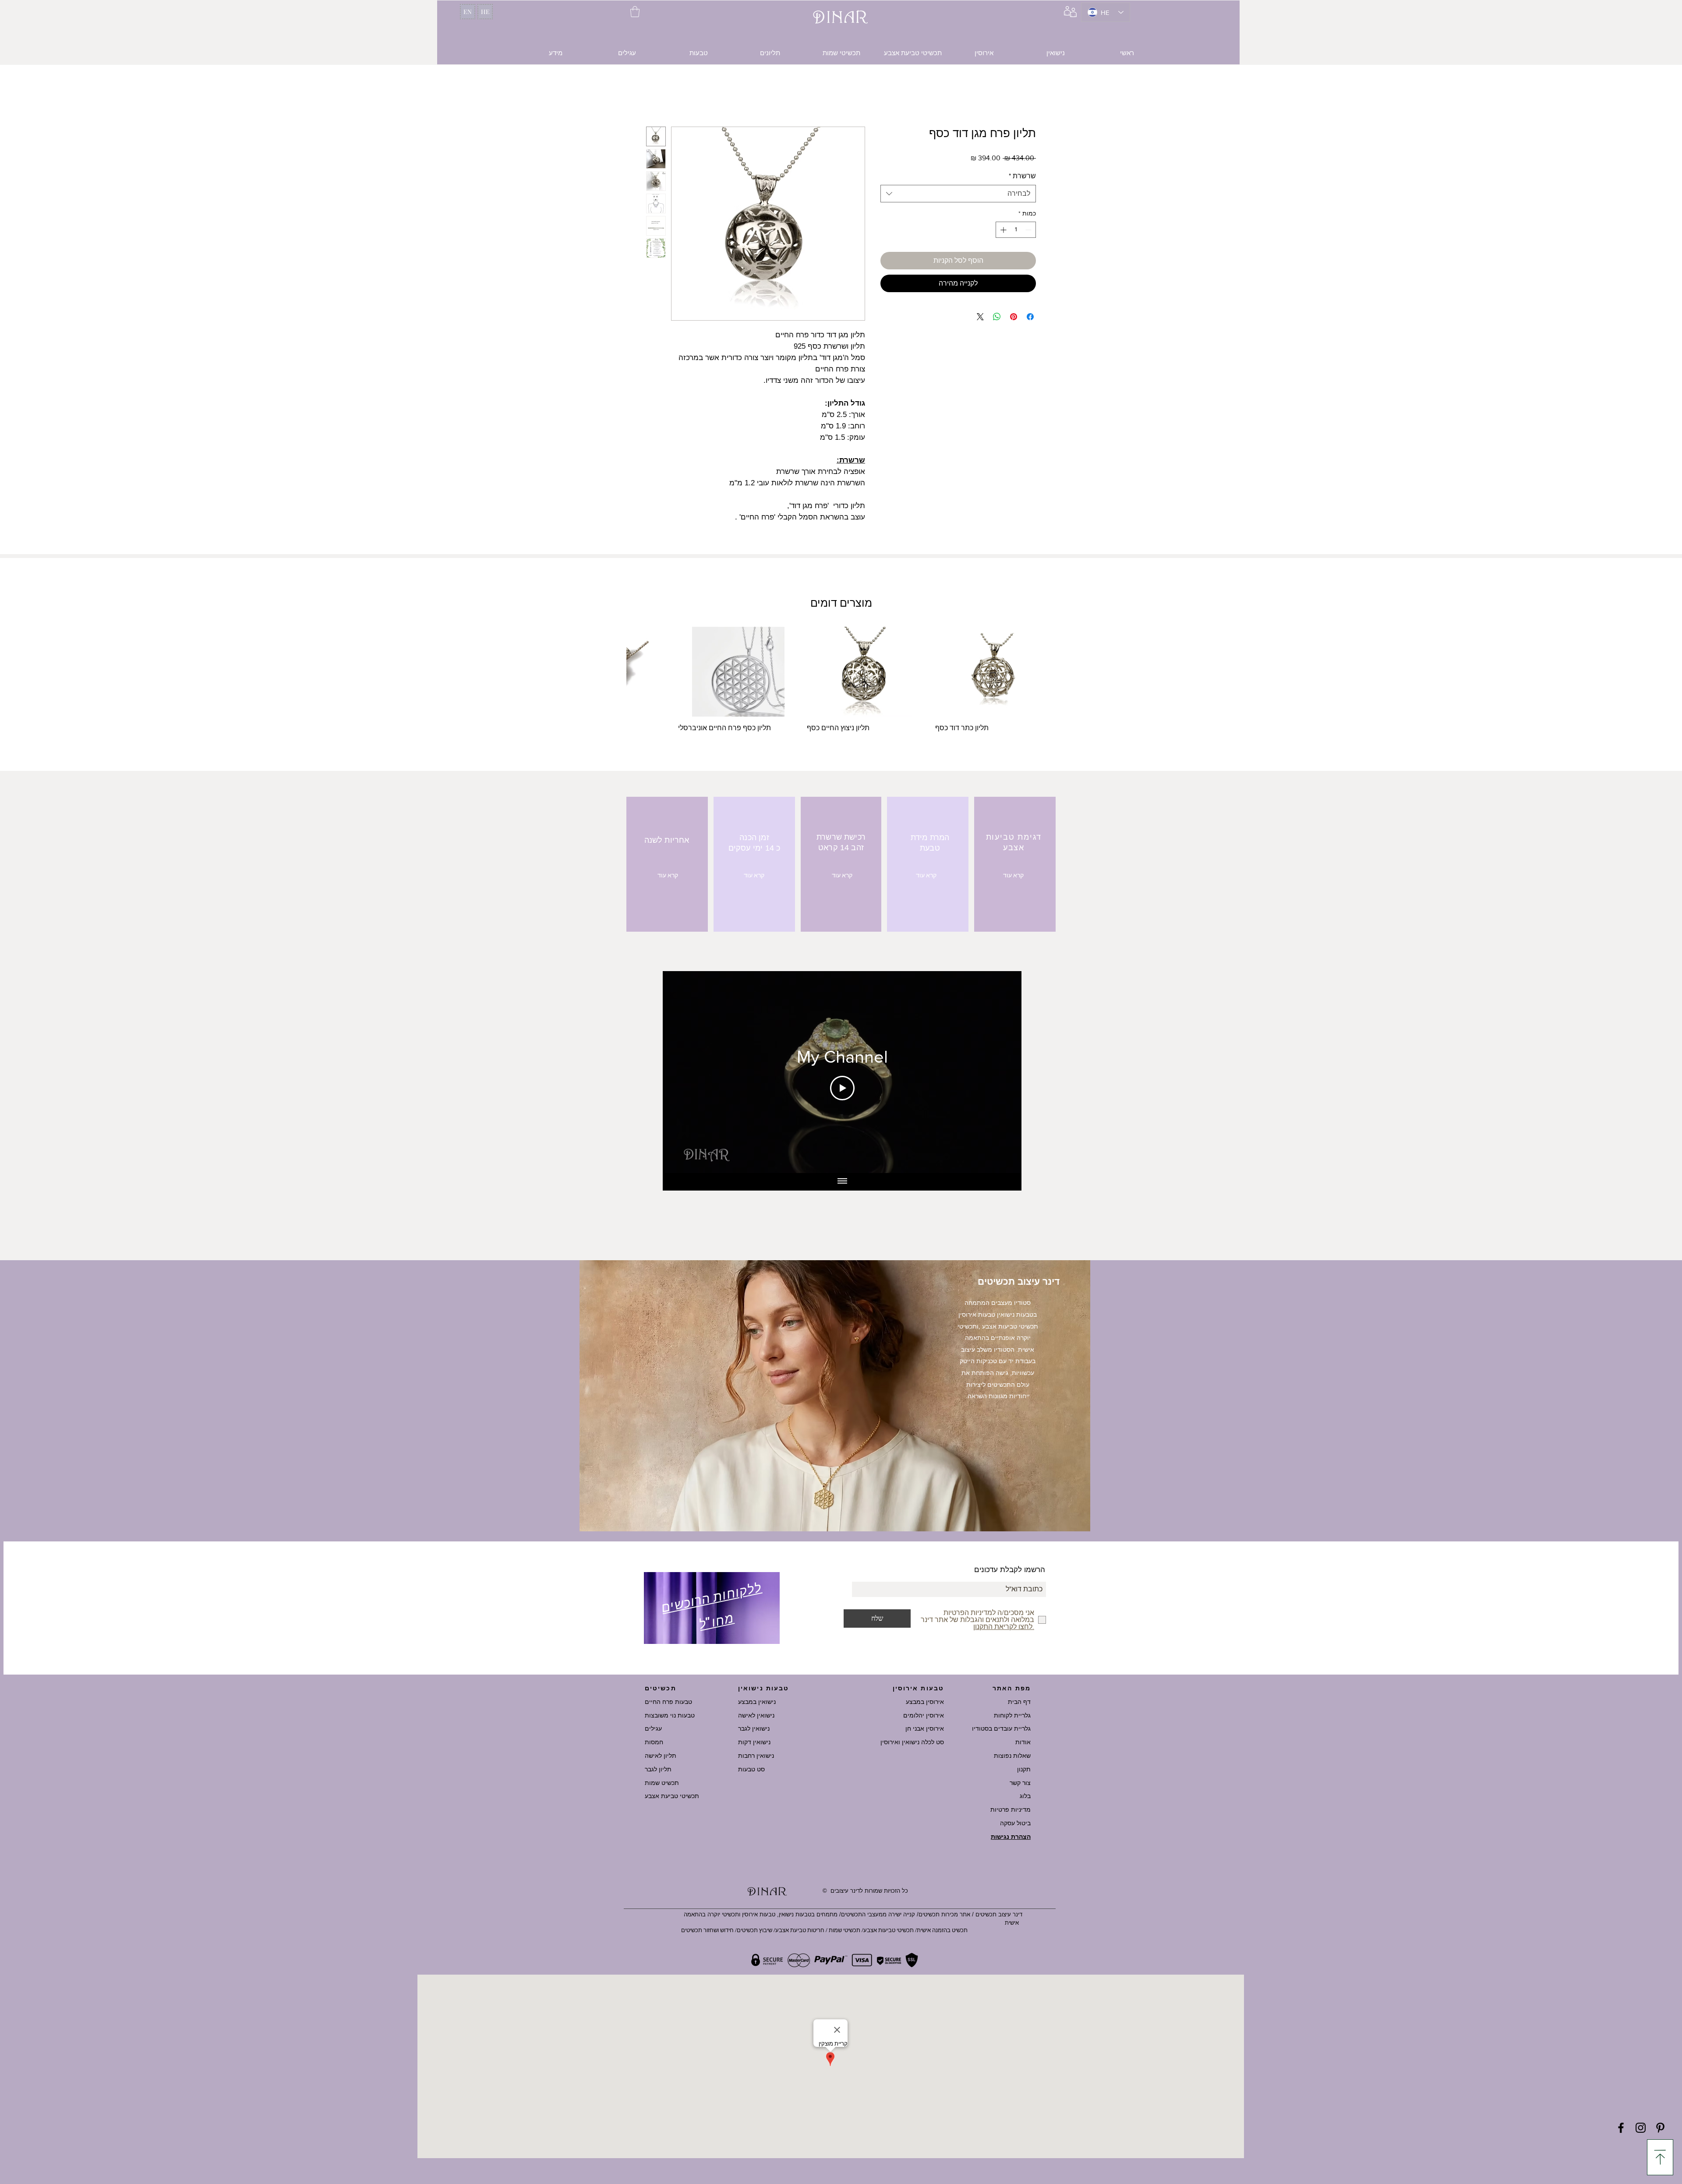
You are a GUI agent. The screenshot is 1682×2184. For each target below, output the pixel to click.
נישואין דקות (754, 1742)
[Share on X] (980, 318)
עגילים (653, 1728)
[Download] (1660, 2157)
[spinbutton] (1016, 231)
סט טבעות (751, 1769)
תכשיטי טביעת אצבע (672, 1796)
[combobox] (958, 195)
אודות (1023, 1742)
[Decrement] (1029, 231)
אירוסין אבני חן (925, 1728)
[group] (841, 685)
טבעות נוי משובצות (670, 1715)
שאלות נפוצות (1012, 1756)
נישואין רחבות (756, 1756)
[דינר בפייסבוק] (1621, 2128)
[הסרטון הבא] (681, 1073)
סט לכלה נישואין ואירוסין (912, 1742)
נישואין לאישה (756, 1715)
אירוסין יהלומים (924, 1715)
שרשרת (1022, 177)
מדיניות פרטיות (1011, 1809)
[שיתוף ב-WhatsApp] (997, 318)
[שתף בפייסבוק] (1030, 318)
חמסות (654, 1742)
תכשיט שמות (662, 1783)
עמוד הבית (1020, 96)
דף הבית (1019, 1702)
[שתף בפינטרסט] (1014, 318)
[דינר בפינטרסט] (1660, 2128)
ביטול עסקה (1015, 1823)
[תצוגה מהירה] (995, 673)
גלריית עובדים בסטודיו (1001, 1728)
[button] (635, 12)
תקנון (1024, 1769)
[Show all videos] (842, 1183)
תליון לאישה (661, 1756)
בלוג (1025, 1796)
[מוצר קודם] (1043, 673)
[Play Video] (842, 1089)
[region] (712, 1610)
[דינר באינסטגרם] (1641, 2128)
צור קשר (1020, 1783)
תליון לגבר (658, 1769)
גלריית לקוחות (1012, 1715)
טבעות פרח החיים (668, 1702)
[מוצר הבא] (639, 673)
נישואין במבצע (757, 1702)
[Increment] (1002, 231)
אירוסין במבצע (925, 1702)
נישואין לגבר (754, 1728)
